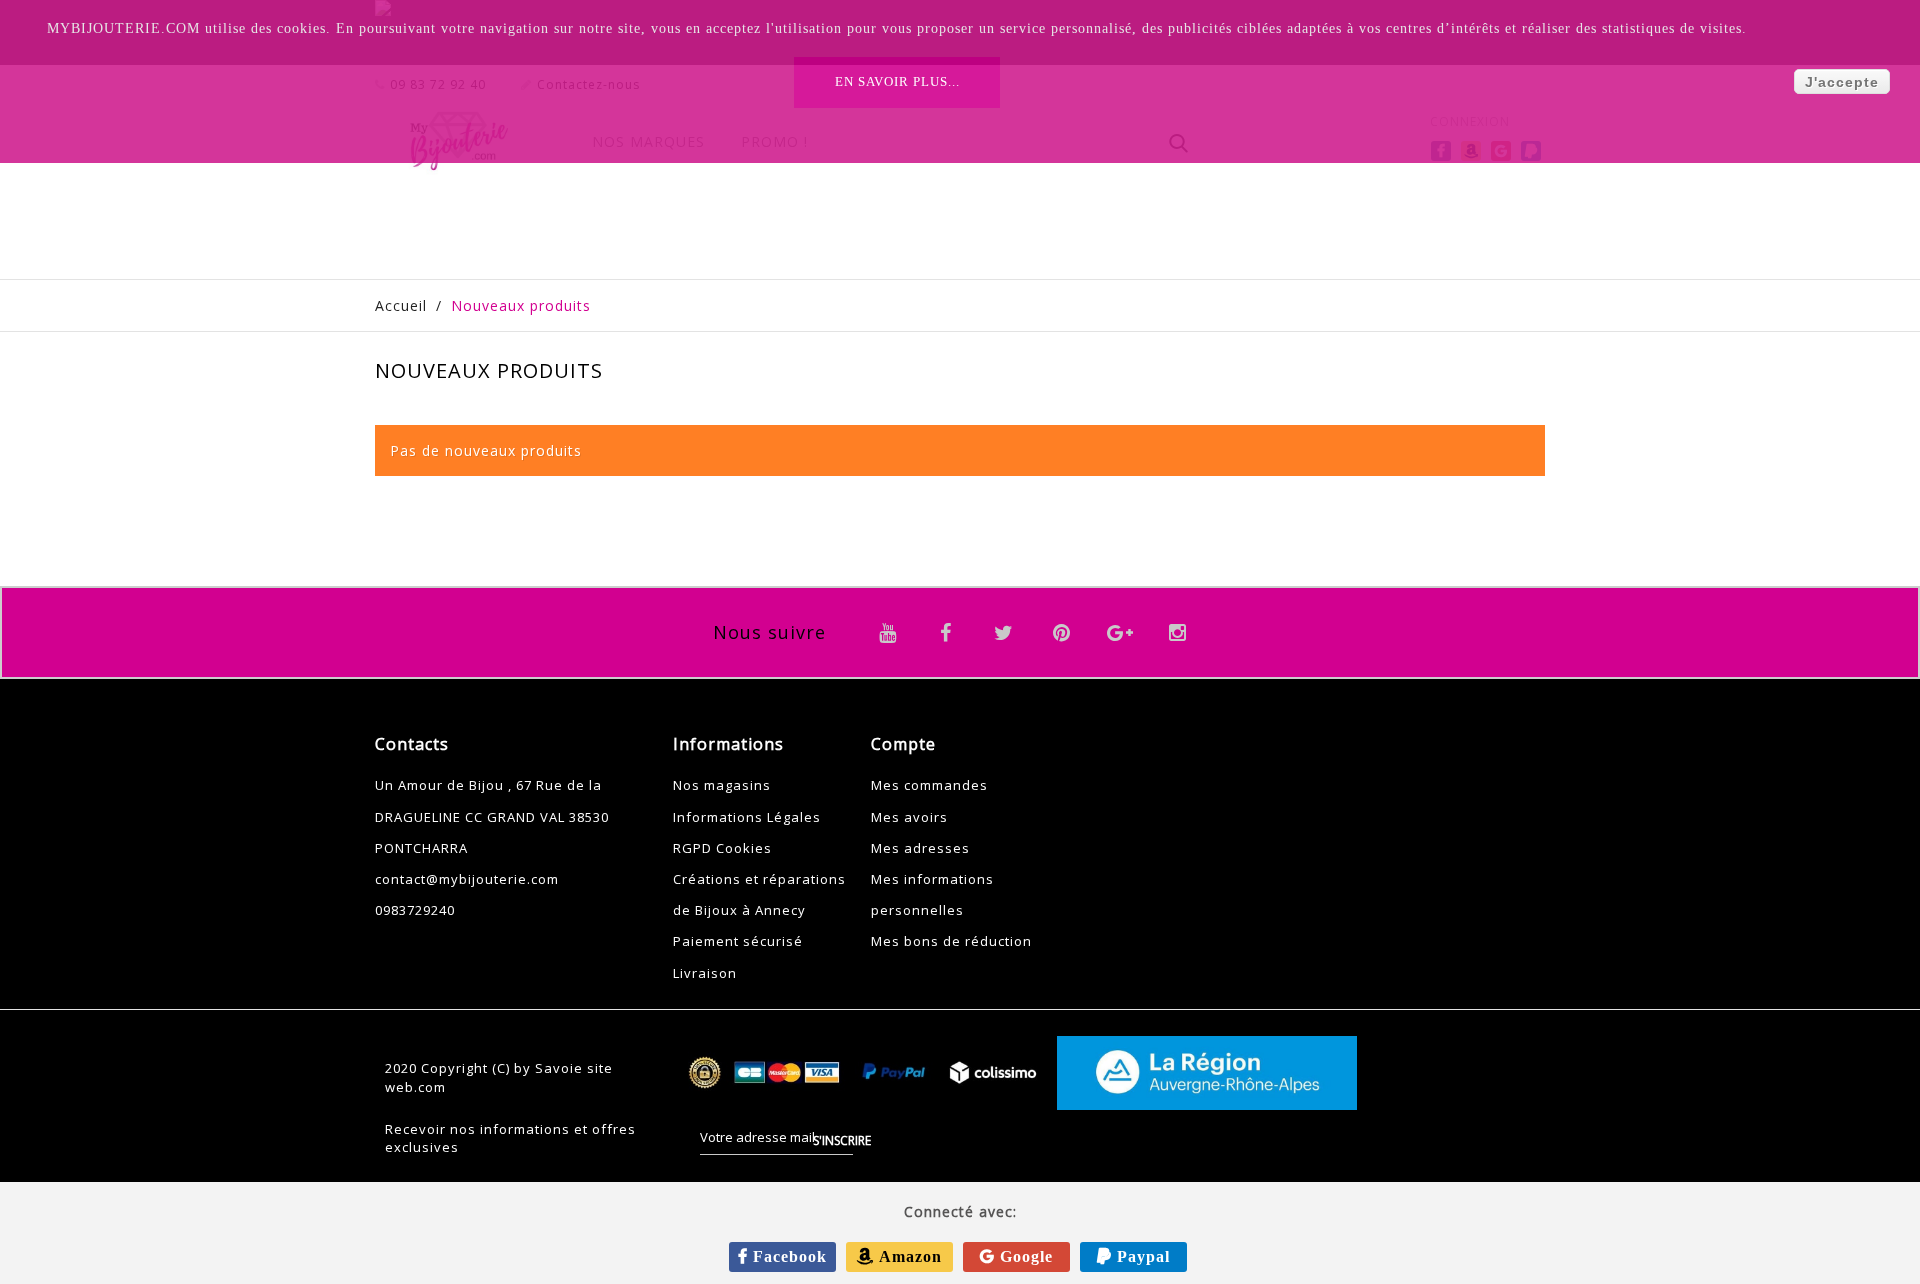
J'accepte (1842, 82)
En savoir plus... (897, 81)
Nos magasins (722, 785)
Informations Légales (747, 817)
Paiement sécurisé (738, 941)
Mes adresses (920, 848)
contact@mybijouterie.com (467, 879)
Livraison (705, 973)
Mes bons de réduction (951, 941)
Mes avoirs (909, 817)
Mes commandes (929, 785)
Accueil (401, 305)
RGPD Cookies (722, 848)
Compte (903, 744)
